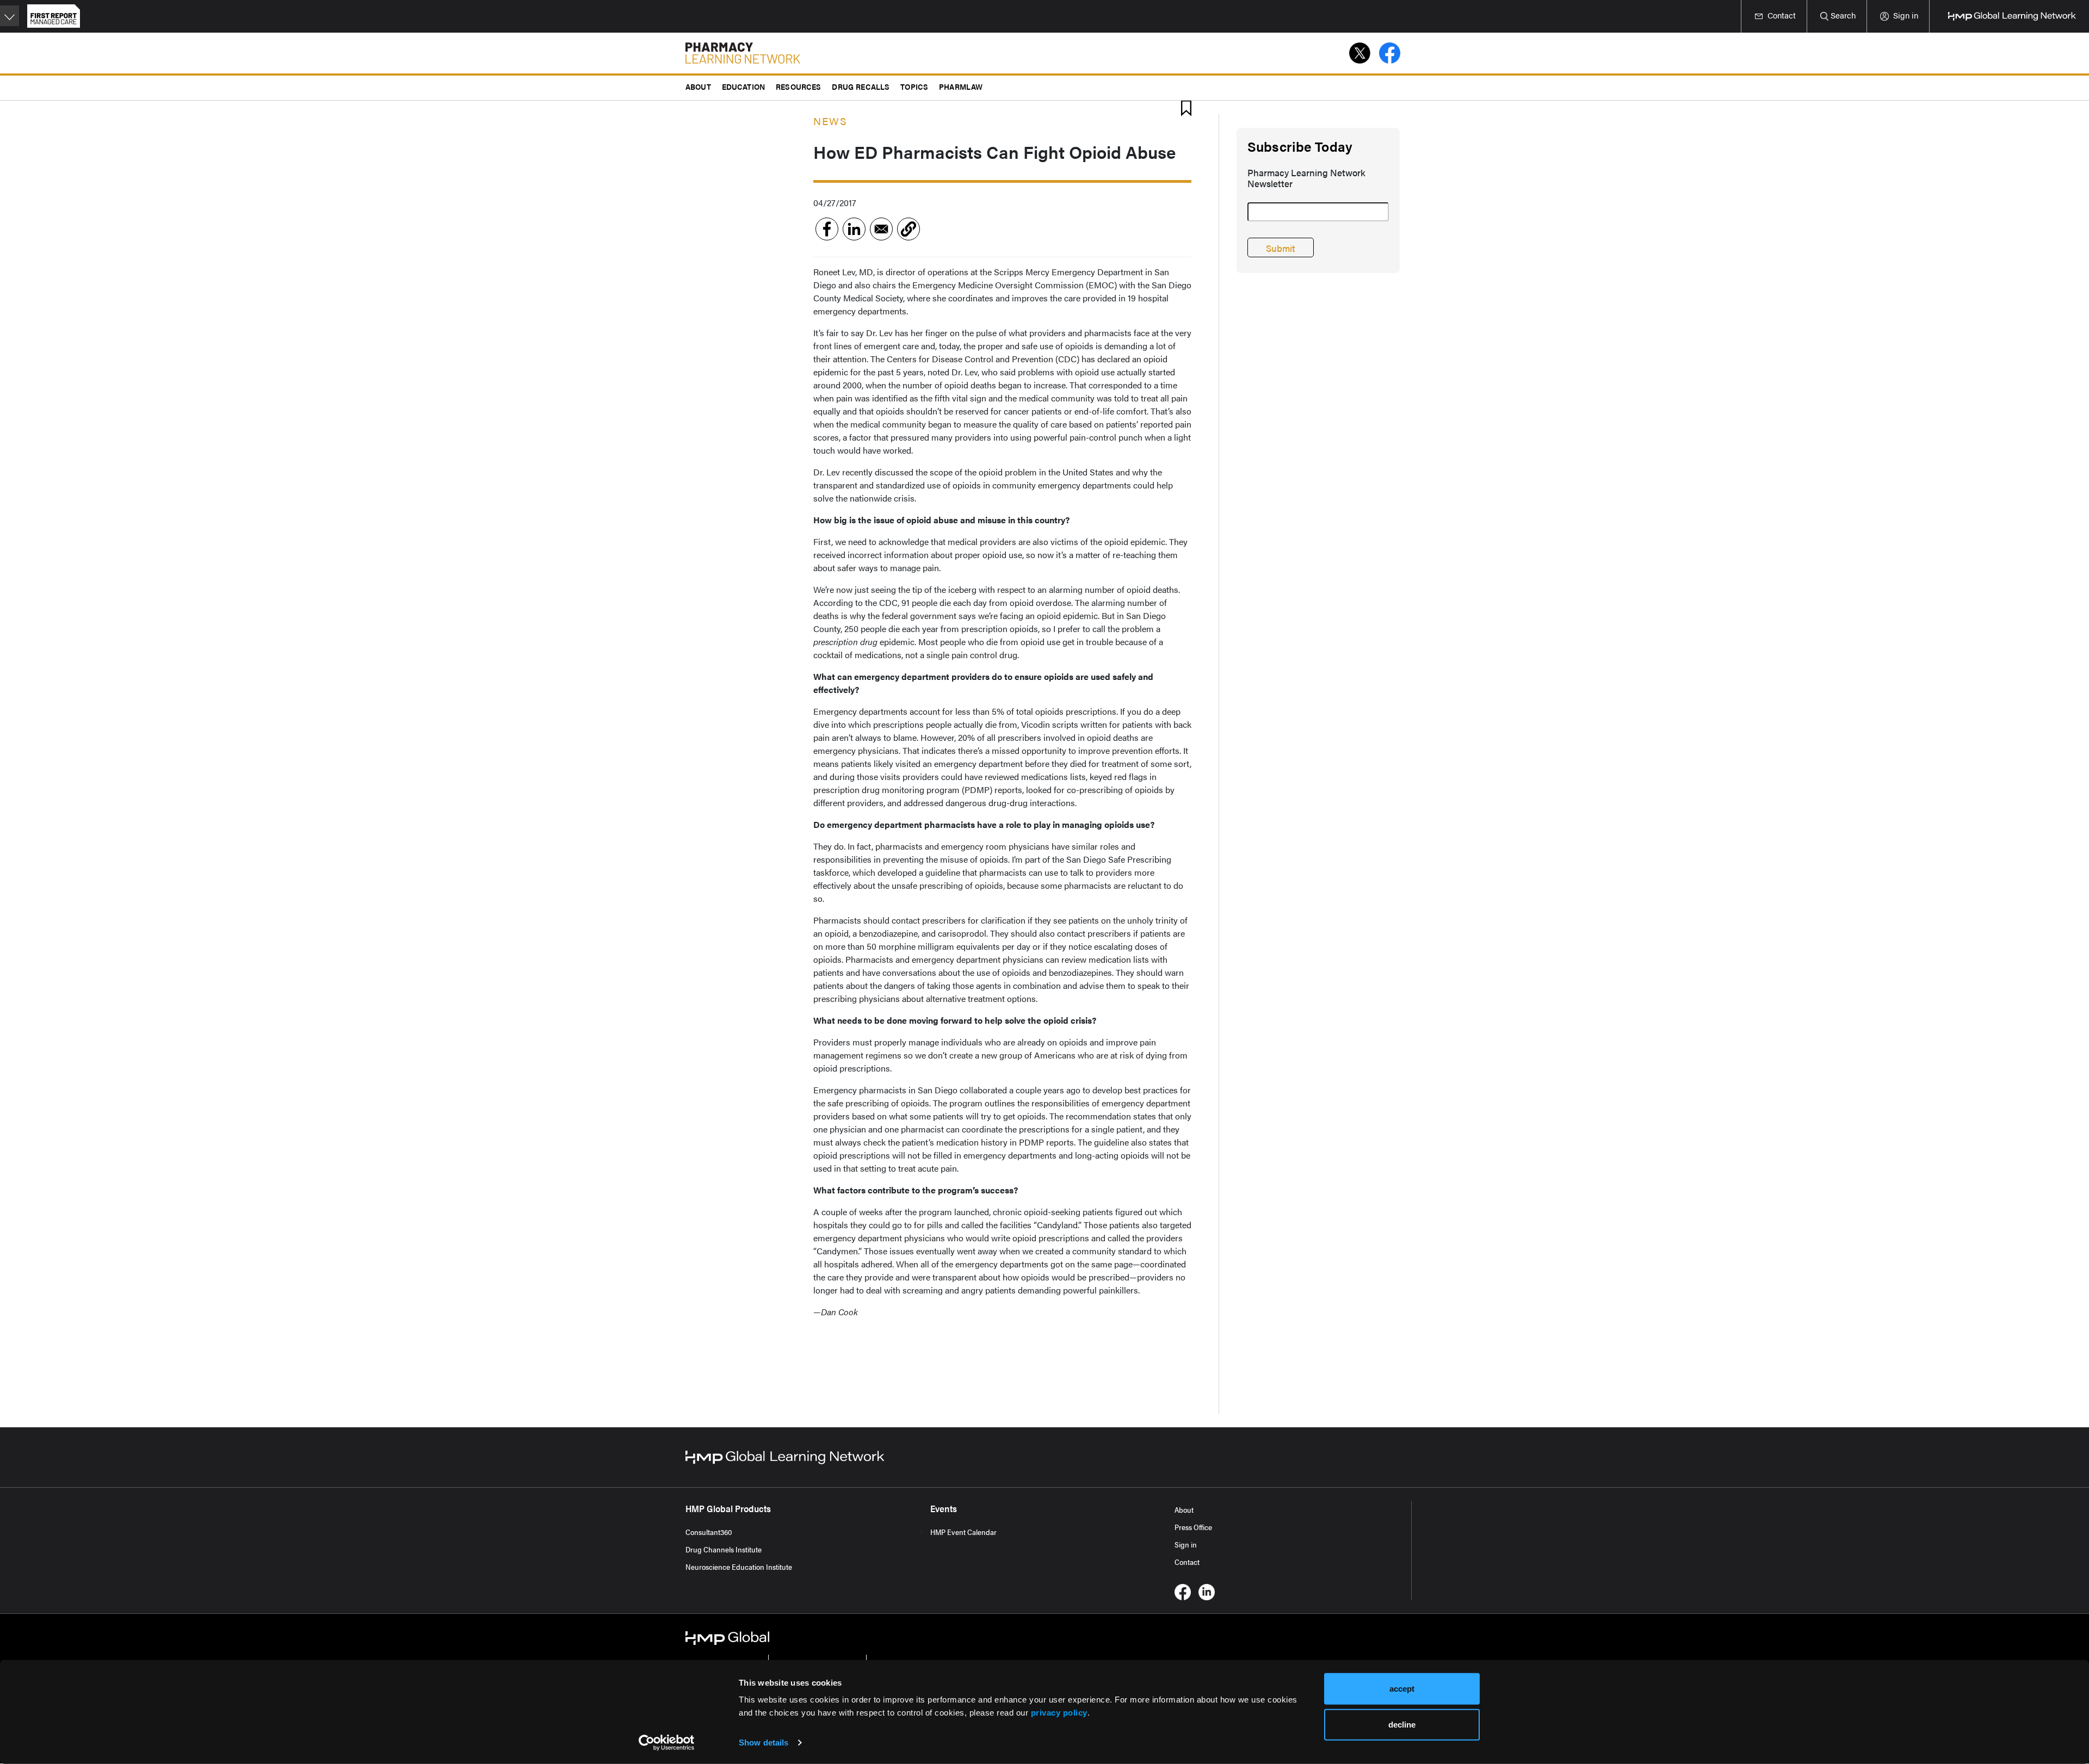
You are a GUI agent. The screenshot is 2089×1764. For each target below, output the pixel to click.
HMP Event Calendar (963, 1532)
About (1184, 1509)
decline (1402, 1724)
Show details (764, 1743)
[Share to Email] (881, 229)
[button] (908, 229)
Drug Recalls (861, 86)
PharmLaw (961, 86)
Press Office (1193, 1527)
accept (1402, 1689)
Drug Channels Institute (724, 1549)
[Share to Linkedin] (854, 229)
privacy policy (1059, 1713)
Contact (1187, 1562)
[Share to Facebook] (827, 229)
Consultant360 (709, 1532)
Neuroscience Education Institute (739, 1567)
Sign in (1186, 1544)
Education (743, 86)
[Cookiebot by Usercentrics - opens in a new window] (667, 1743)
